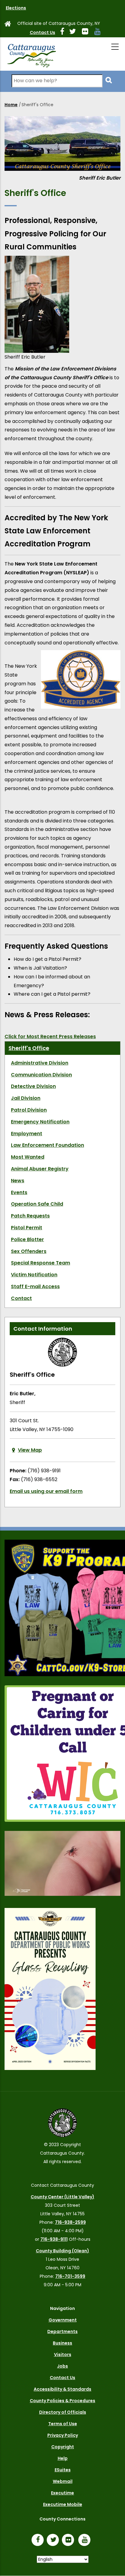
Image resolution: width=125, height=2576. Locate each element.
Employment (27, 1134)
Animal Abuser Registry (40, 1169)
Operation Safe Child (37, 1204)
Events (19, 1192)
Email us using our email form (46, 1491)
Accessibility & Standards (62, 2389)
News (18, 1181)
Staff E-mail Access (35, 1286)
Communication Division (41, 1075)
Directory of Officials (63, 2412)
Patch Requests (30, 1216)
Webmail (63, 2481)
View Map (30, 1450)
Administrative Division (40, 1063)
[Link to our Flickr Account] (88, 32)
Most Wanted (28, 1157)
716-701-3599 (70, 2276)
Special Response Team (41, 1263)
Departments (62, 2331)
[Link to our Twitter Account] (75, 32)
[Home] (31, 54)
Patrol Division (29, 1110)
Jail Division (26, 1098)
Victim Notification (34, 1275)
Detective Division (33, 1086)
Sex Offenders (29, 1251)
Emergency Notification (40, 1122)
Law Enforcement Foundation (47, 1145)
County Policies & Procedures (62, 2401)
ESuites (63, 2470)
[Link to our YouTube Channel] (86, 2541)
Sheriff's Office (29, 1048)
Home (11, 105)
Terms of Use (63, 2424)
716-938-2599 (70, 2222)
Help (63, 2458)
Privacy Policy (63, 2435)
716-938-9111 (54, 2239)
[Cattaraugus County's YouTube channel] (100, 32)
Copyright (63, 2447)
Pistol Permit (27, 1228)
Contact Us (42, 32)
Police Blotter (27, 1239)
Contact (21, 1298)
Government (63, 2320)
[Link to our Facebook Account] (65, 32)
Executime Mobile (63, 2504)
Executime (62, 2493)
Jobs (62, 2366)
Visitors (63, 2355)
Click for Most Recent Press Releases (50, 1036)
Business (62, 2343)
